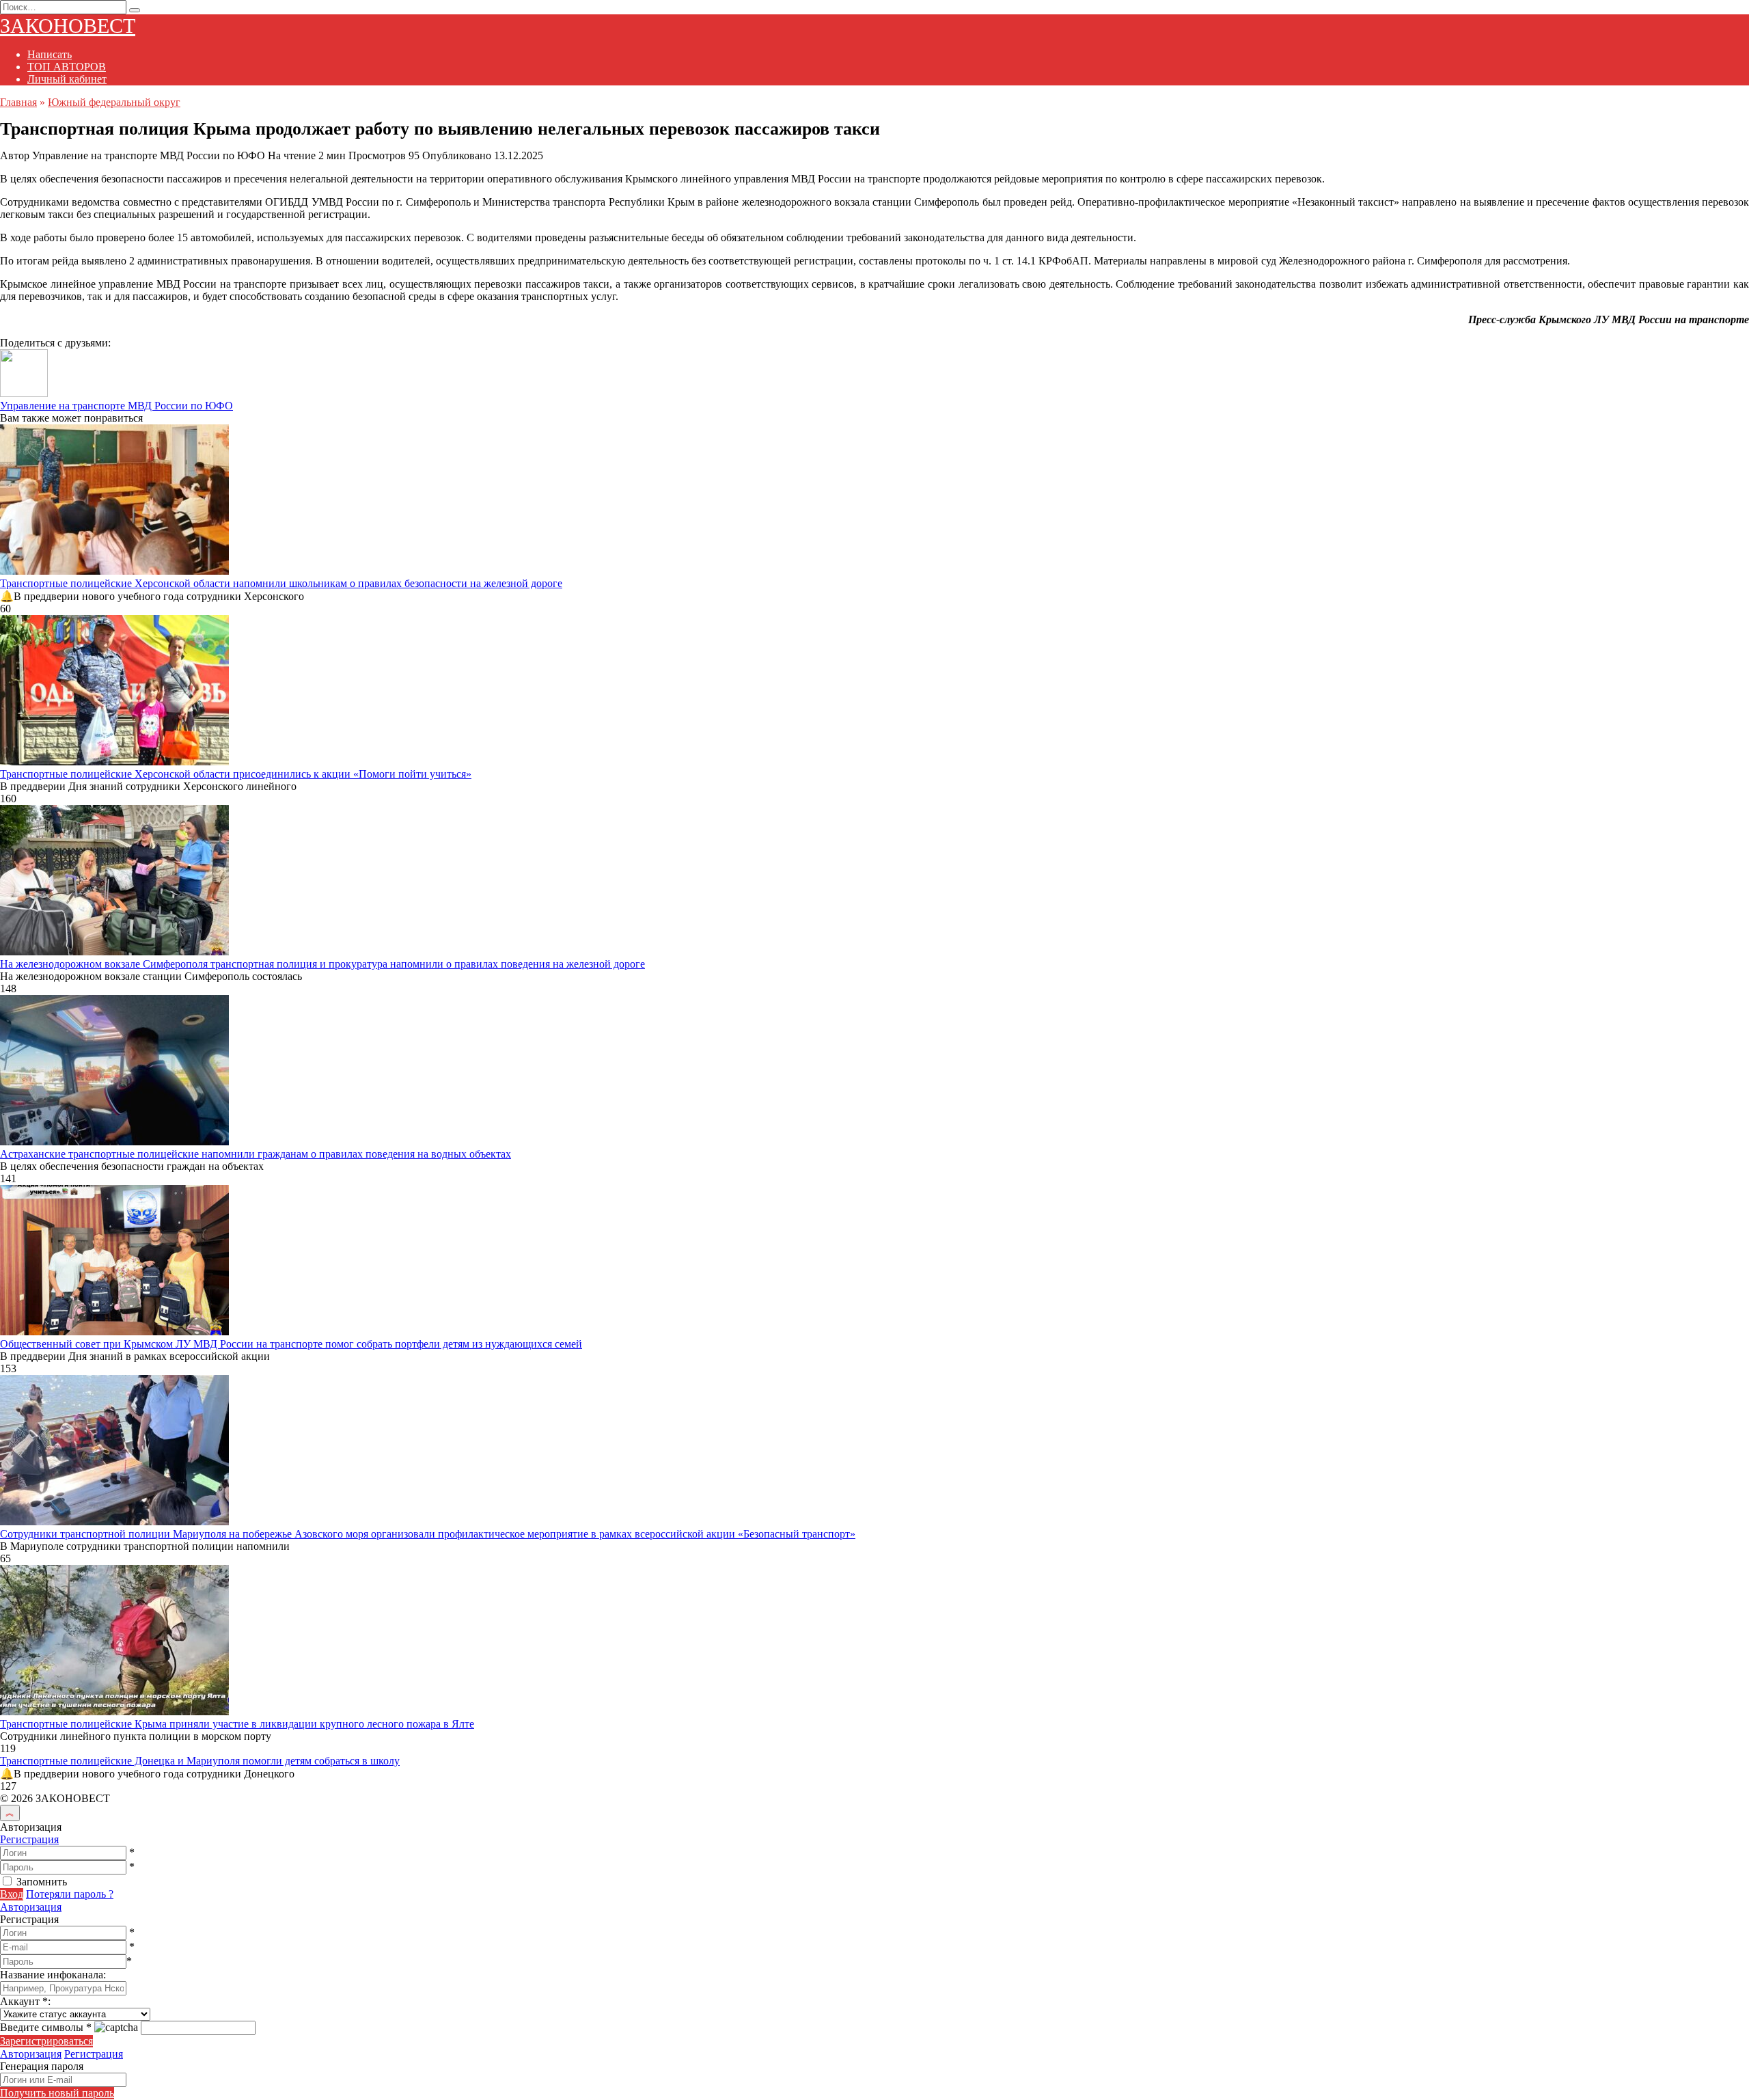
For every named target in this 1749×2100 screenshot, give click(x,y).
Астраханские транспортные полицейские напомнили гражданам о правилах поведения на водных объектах (256, 1154)
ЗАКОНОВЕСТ (68, 26)
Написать (50, 54)
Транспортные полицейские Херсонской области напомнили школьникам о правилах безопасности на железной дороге (281, 583)
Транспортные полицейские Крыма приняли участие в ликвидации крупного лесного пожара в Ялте (237, 1724)
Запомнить (42, 1882)
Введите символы (46, 2027)
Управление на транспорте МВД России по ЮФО (116, 406)
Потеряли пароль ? (70, 1894)
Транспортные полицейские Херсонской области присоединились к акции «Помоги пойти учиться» (236, 774)
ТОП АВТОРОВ (67, 67)
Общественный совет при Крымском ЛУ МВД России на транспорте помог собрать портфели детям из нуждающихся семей (291, 1344)
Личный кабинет (67, 79)
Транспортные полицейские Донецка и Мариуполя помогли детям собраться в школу (200, 1761)
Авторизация (31, 1907)
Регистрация (29, 1839)
